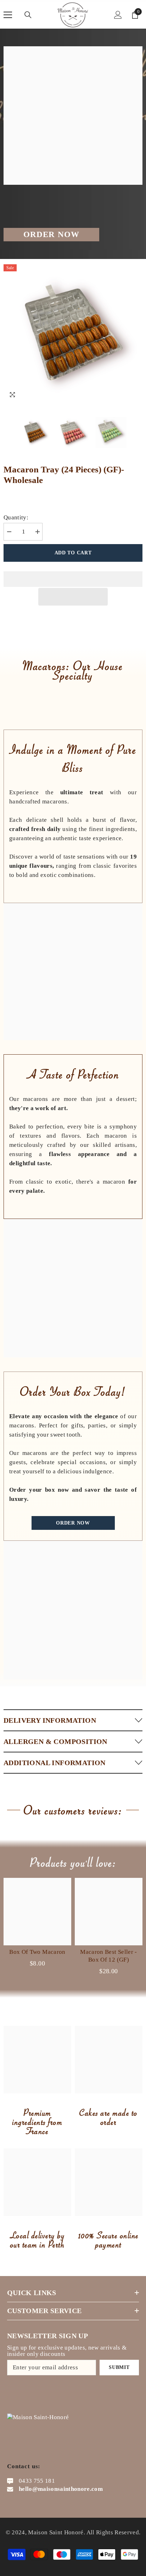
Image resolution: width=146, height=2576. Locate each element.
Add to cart (73, 553)
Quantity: (16, 517)
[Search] (28, 15)
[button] (73, 597)
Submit (119, 2367)
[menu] (8, 15)
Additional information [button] (55, 1763)
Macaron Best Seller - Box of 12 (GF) (108, 1956)
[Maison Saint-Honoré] (73, 1610)
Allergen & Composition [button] (55, 1741)
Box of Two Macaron (37, 1952)
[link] (73, 972)
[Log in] (118, 15)
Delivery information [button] (50, 1720)
